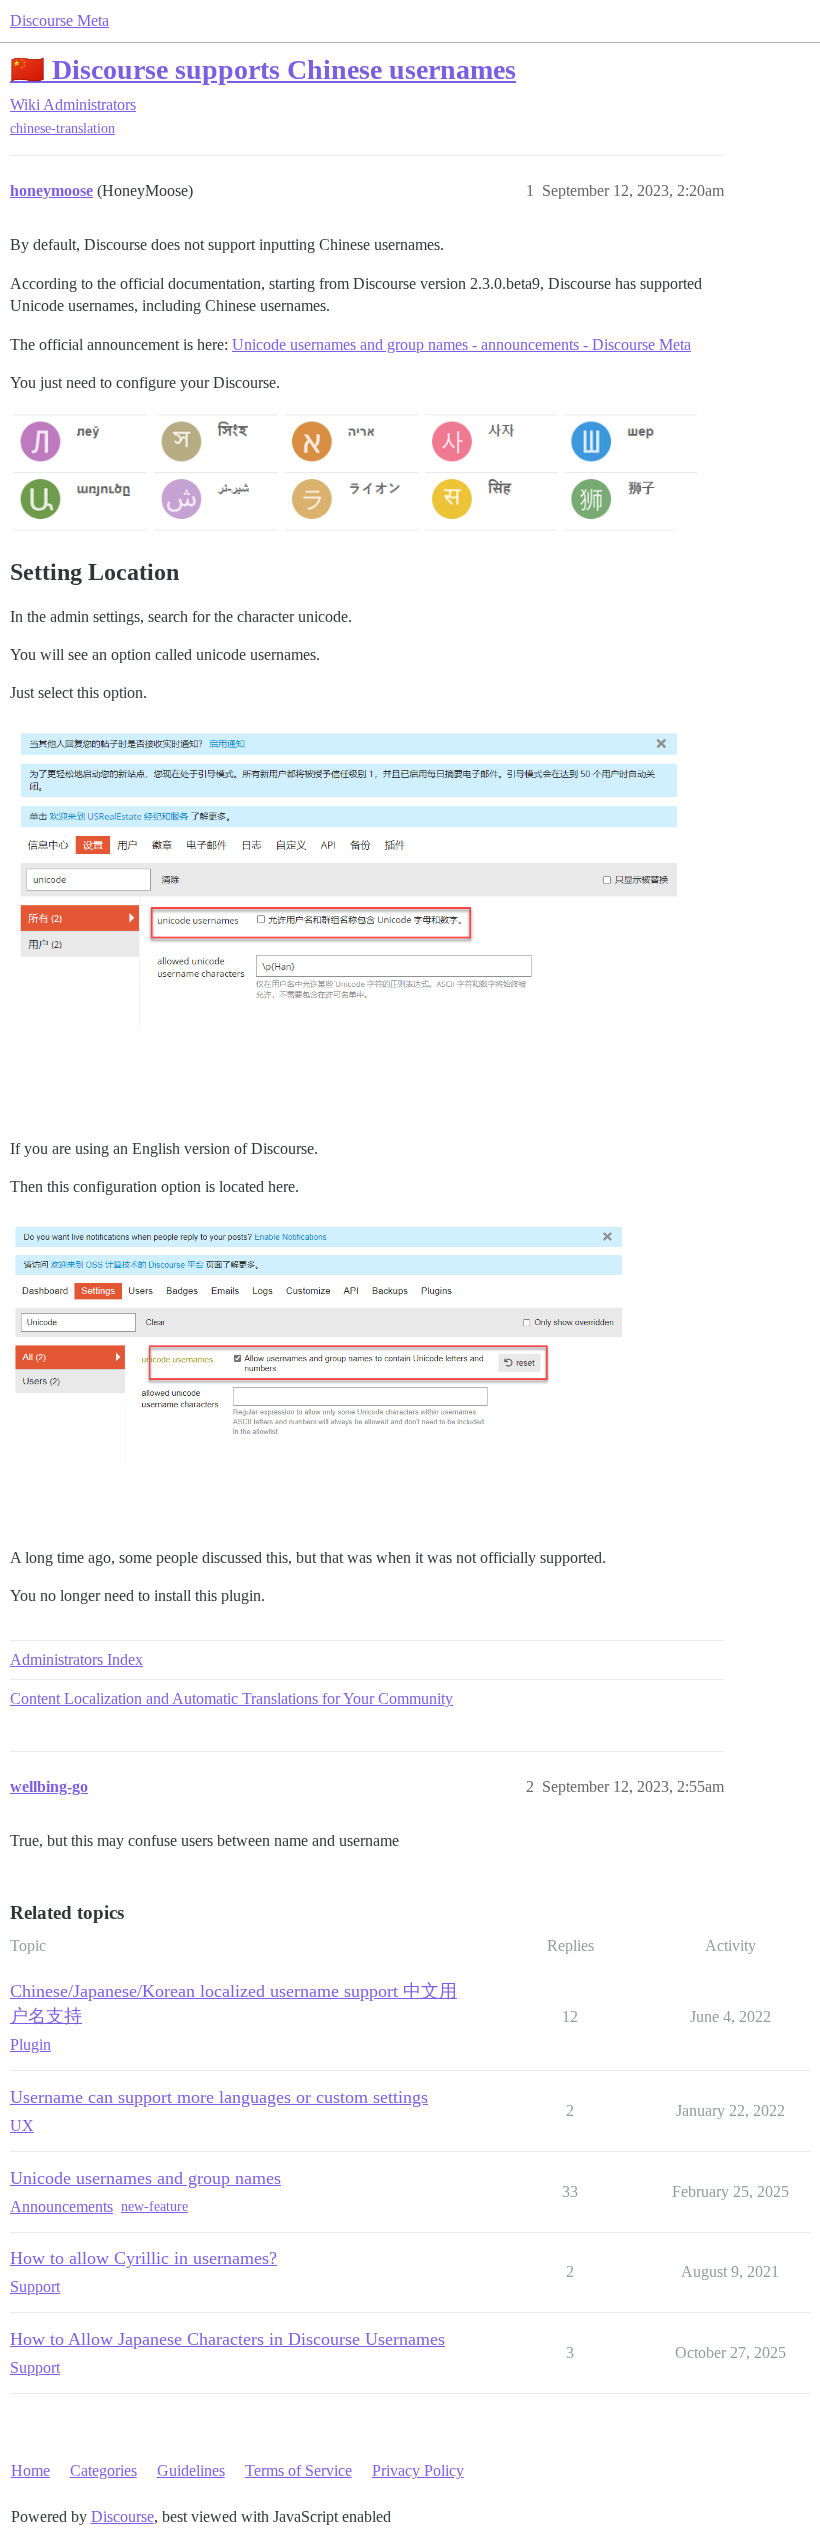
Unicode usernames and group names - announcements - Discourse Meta (461, 344)
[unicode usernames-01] (355, 918)
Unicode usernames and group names (145, 2178)
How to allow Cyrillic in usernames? (143, 2258)
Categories (103, 2470)
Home (30, 2470)
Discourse (122, 2516)
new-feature (154, 2206)
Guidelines (191, 2470)
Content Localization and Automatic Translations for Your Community (231, 1698)
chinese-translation (62, 128)
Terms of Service (298, 2470)
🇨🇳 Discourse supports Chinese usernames (263, 69)
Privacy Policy (418, 2470)
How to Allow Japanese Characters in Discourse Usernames (227, 2339)
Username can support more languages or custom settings (219, 2097)
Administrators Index (76, 1659)
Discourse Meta (59, 20)
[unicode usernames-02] (355, 1369)
